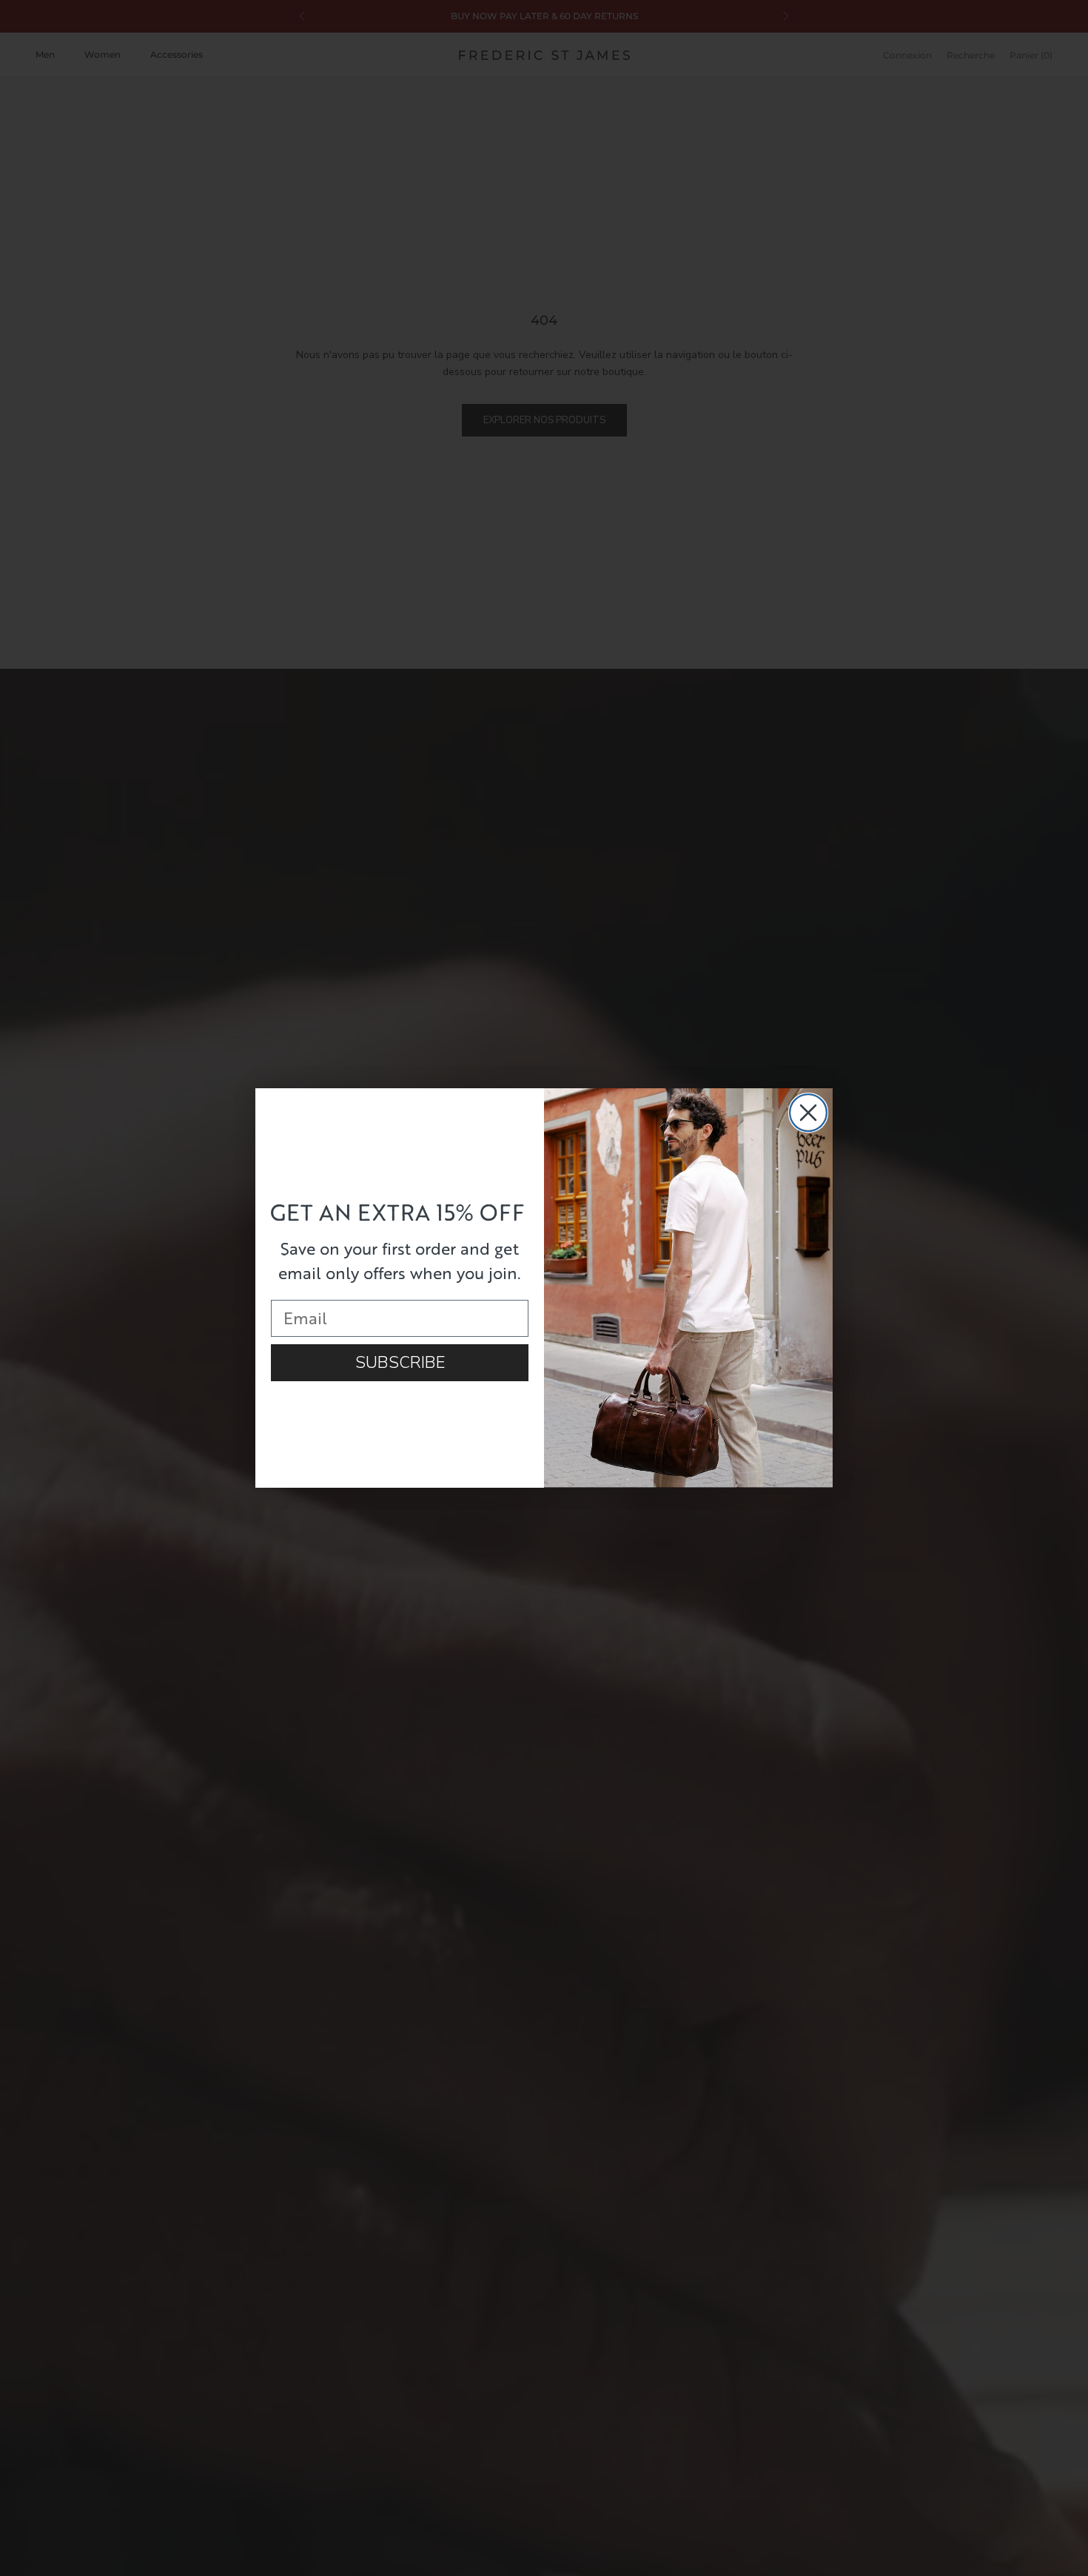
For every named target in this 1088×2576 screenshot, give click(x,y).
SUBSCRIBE (400, 1363)
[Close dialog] (808, 1113)
